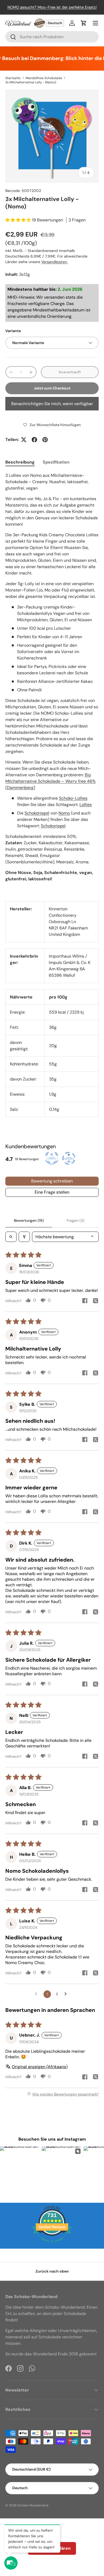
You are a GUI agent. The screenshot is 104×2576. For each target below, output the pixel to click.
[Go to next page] (67, 1994)
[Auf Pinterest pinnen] (45, 440)
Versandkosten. (55, 262)
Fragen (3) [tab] (75, 1220)
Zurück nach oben (52, 2271)
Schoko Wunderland (33, 2505)
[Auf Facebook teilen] (34, 440)
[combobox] (52, 37)
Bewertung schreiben (52, 1181)
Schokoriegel (37, 813)
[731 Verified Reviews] (52, 2245)
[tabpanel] (52, 683)
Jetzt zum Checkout (52, 388)
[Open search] (11, 1237)
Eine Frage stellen (52, 1192)
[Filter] (24, 1237)
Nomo (64, 813)
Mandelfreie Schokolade (44, 78)
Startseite (13, 78)
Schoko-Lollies (73, 798)
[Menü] (95, 23)
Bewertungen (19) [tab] (29, 1220)
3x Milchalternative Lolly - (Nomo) (31, 82)
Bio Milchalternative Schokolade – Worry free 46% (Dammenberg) (51, 781)
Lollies (86, 805)
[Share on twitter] (95, 1301)
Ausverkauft (70, 372)
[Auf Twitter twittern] (24, 440)
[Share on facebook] (85, 1301)
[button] (84, 23)
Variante (13, 331)
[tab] (20, 462)
